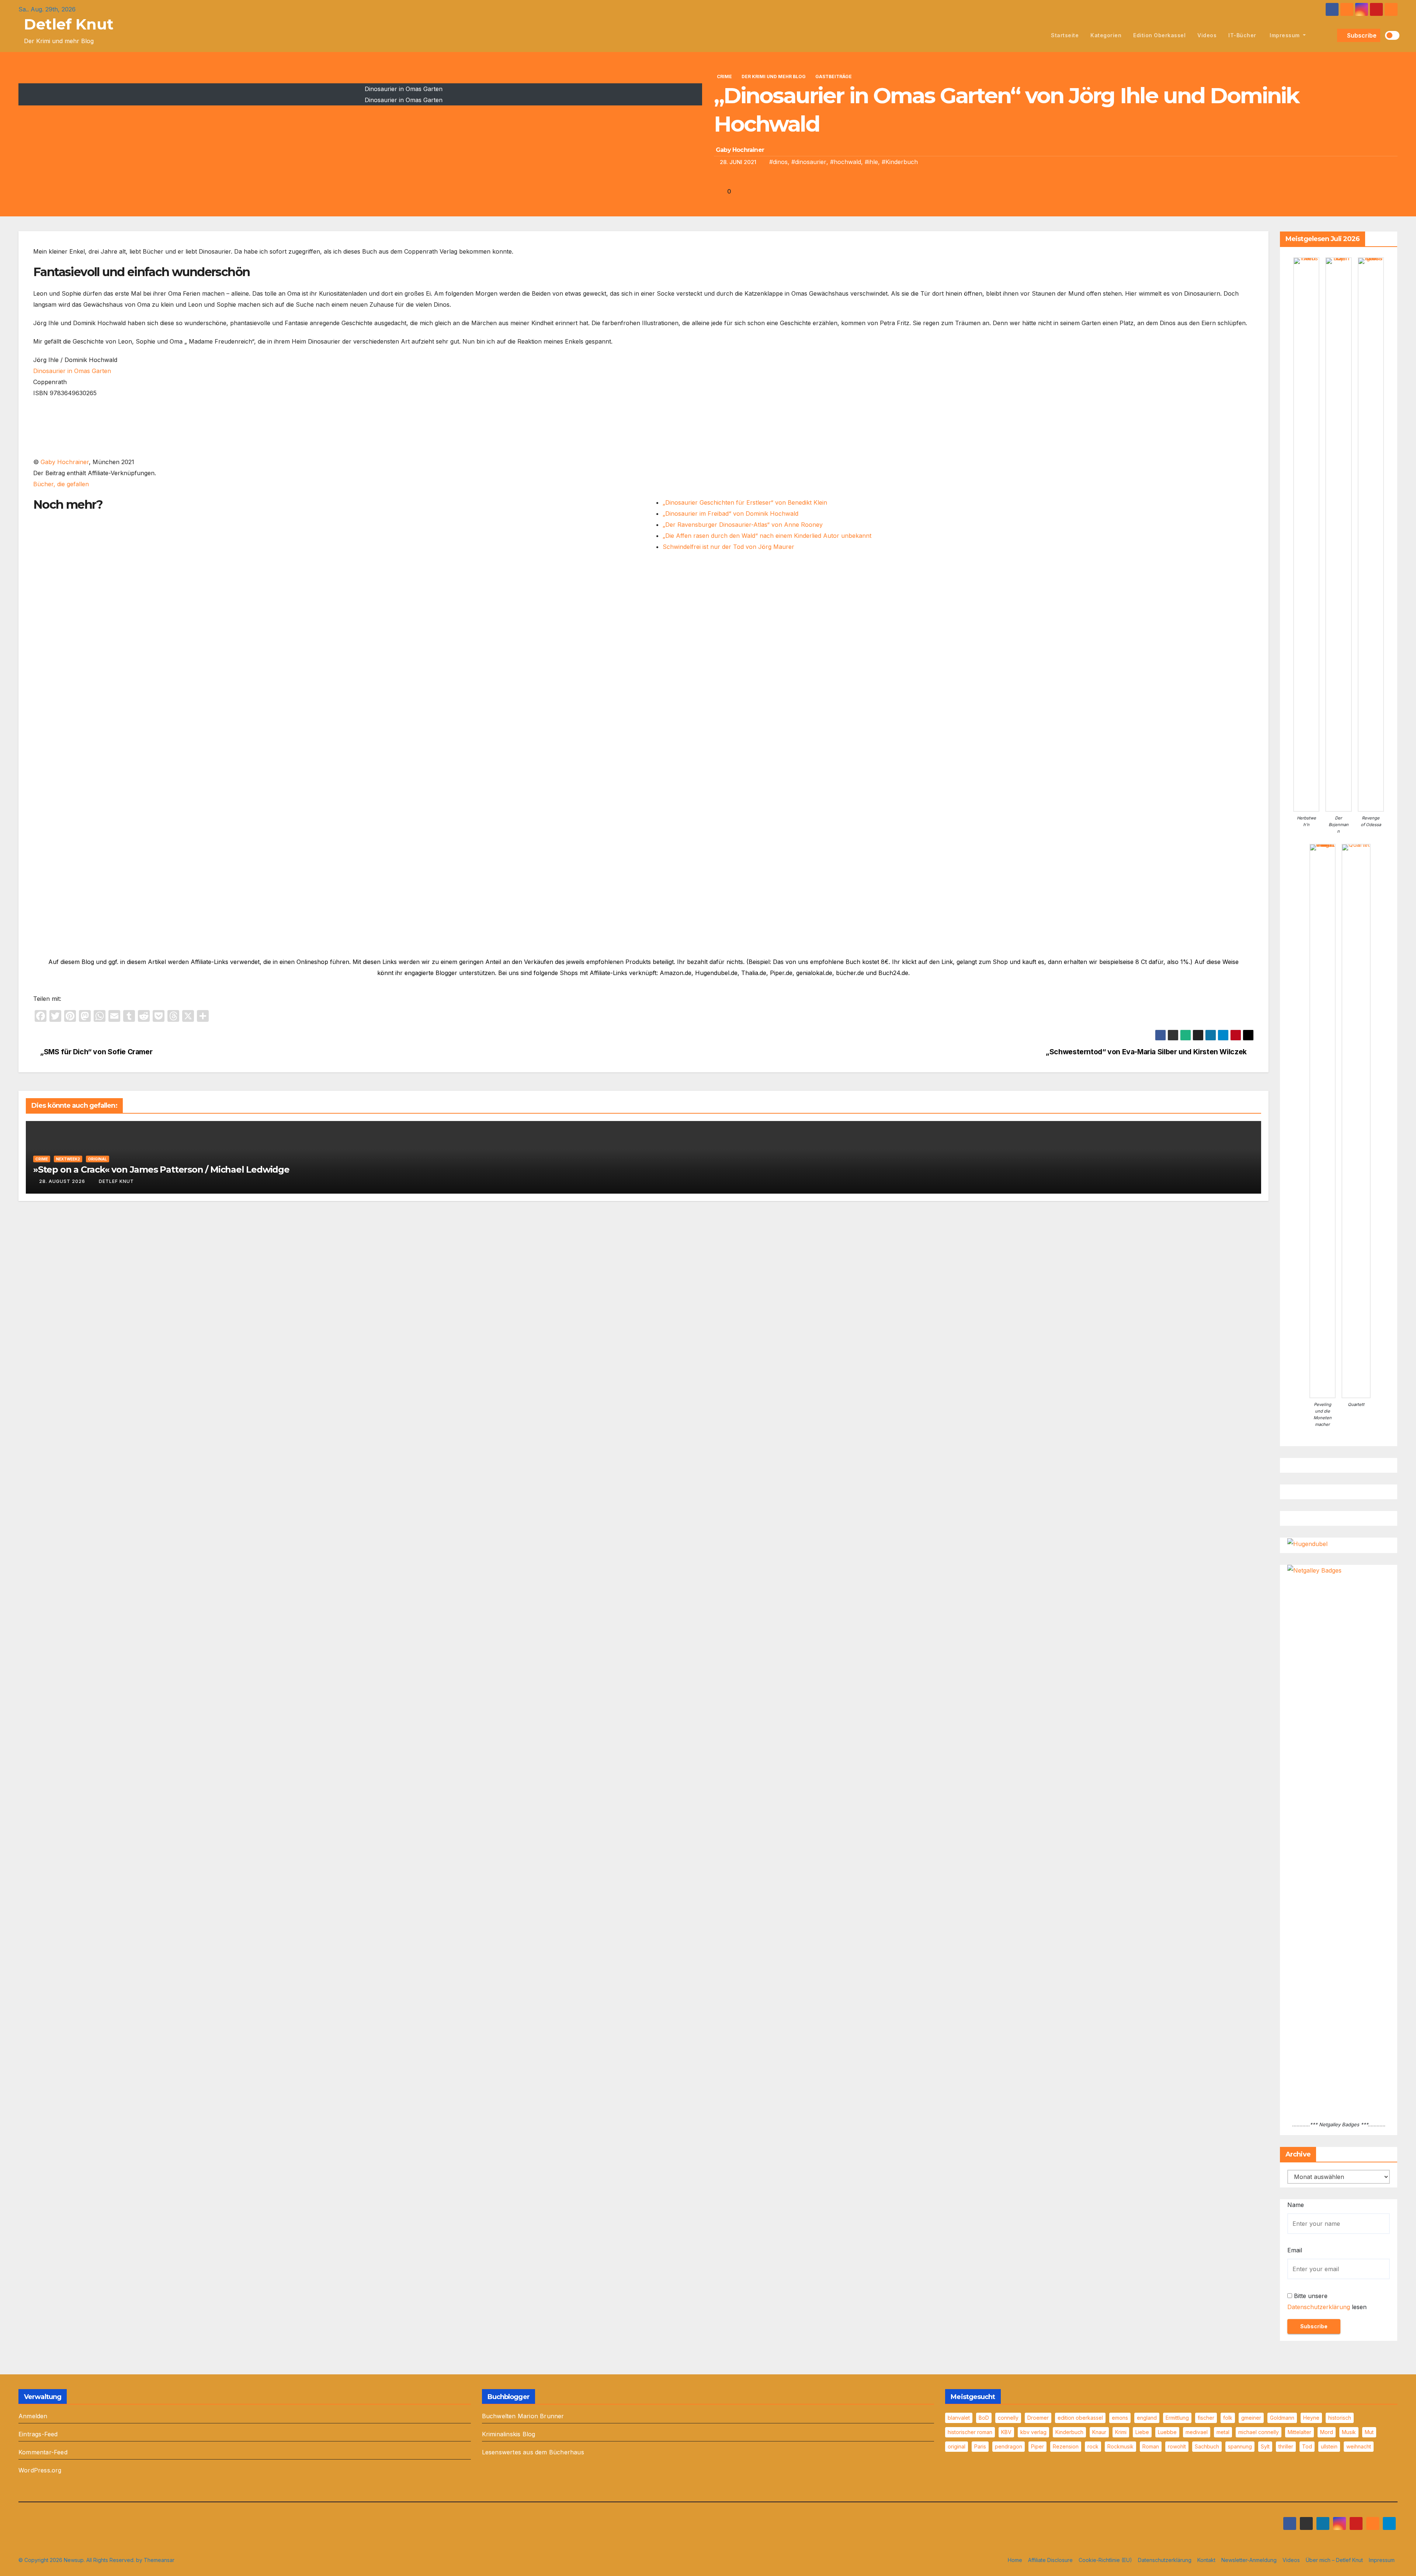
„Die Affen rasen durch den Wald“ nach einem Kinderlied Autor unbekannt (767, 536)
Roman (1151, 2446)
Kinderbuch (1069, 2432)
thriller (1286, 2446)
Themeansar (159, 2560)
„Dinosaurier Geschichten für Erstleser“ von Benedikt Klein (745, 502)
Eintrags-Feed (38, 2434)
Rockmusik (1120, 2446)
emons (1120, 2418)
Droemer (1038, 2418)
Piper (1037, 2446)
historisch (1340, 2418)
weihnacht (1359, 2446)
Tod (1307, 2446)
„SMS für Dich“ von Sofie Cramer (96, 1052)
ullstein (1329, 2446)
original (957, 2446)
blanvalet (959, 2418)
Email (1295, 2250)
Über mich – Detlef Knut (1334, 2560)
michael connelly (1259, 2432)
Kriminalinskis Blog (509, 2434)
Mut (1369, 2432)
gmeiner (1251, 2418)
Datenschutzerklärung (1319, 2307)
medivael (1197, 2432)
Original (98, 1159)
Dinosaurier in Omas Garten (72, 371)
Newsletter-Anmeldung (1249, 2560)
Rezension (1066, 2446)
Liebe (1142, 2432)
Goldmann (1282, 2418)
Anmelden (33, 2416)
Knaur (1099, 2432)
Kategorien (1106, 35)
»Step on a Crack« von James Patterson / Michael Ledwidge (161, 1169)
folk (1228, 2418)
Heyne (1311, 2418)
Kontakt (1206, 2560)
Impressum (1285, 35)
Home (1015, 2560)
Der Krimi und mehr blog (774, 76)
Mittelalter (1299, 2432)
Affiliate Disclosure (1050, 2560)
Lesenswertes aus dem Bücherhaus (533, 2452)
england (1147, 2418)
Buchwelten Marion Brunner (523, 2416)
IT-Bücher (1242, 35)
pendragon (1009, 2446)
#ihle (871, 162)
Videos (1207, 35)
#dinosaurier (809, 162)
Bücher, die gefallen (61, 484)
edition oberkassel (1159, 35)
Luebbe (1167, 2432)
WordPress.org (40, 2470)
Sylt (1265, 2446)
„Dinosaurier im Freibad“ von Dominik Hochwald (730, 514)
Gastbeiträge (834, 76)
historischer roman (970, 2432)
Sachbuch (1207, 2446)
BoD (984, 2418)
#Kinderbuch (900, 162)
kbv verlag (1033, 2432)
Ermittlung (1177, 2418)
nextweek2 (68, 1159)
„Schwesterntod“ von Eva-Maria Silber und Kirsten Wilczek (1147, 1052)
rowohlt (1177, 2446)
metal (1223, 2432)
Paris (980, 2446)
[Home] (1037, 35)
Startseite (1065, 35)
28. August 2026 (62, 1181)
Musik (1349, 2432)
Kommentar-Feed (43, 2452)
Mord (1327, 2432)
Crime (724, 76)
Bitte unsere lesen (1327, 2301)
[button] (1330, 35)
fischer (1206, 2418)
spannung (1240, 2446)
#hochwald (846, 162)
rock (1093, 2446)
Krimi (1121, 2432)
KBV (1006, 2432)
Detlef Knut (69, 24)
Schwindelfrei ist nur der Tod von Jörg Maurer (728, 547)
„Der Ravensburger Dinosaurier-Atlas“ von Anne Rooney (743, 525)
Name (1296, 2205)
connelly (1008, 2418)
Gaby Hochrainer (740, 150)
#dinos (778, 162)
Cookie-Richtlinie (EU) (1105, 2560)
